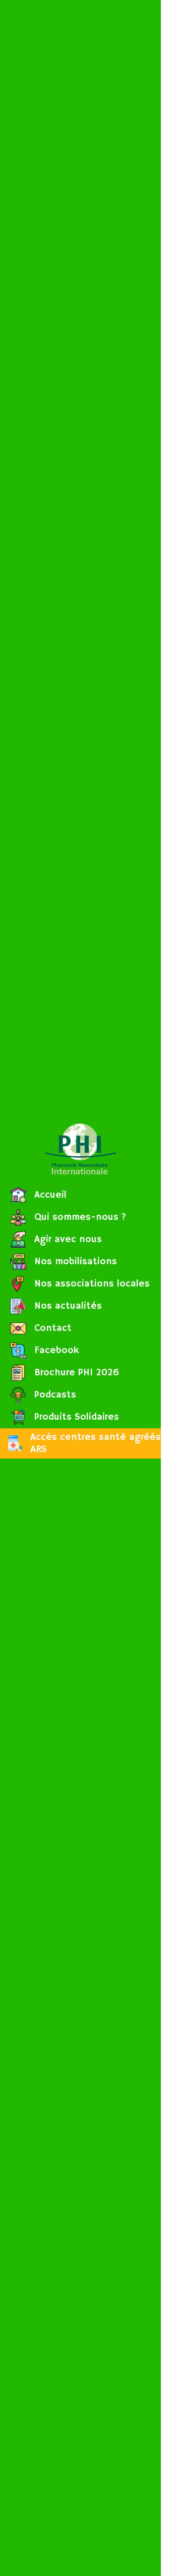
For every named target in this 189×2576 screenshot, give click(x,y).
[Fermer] (175, 14)
